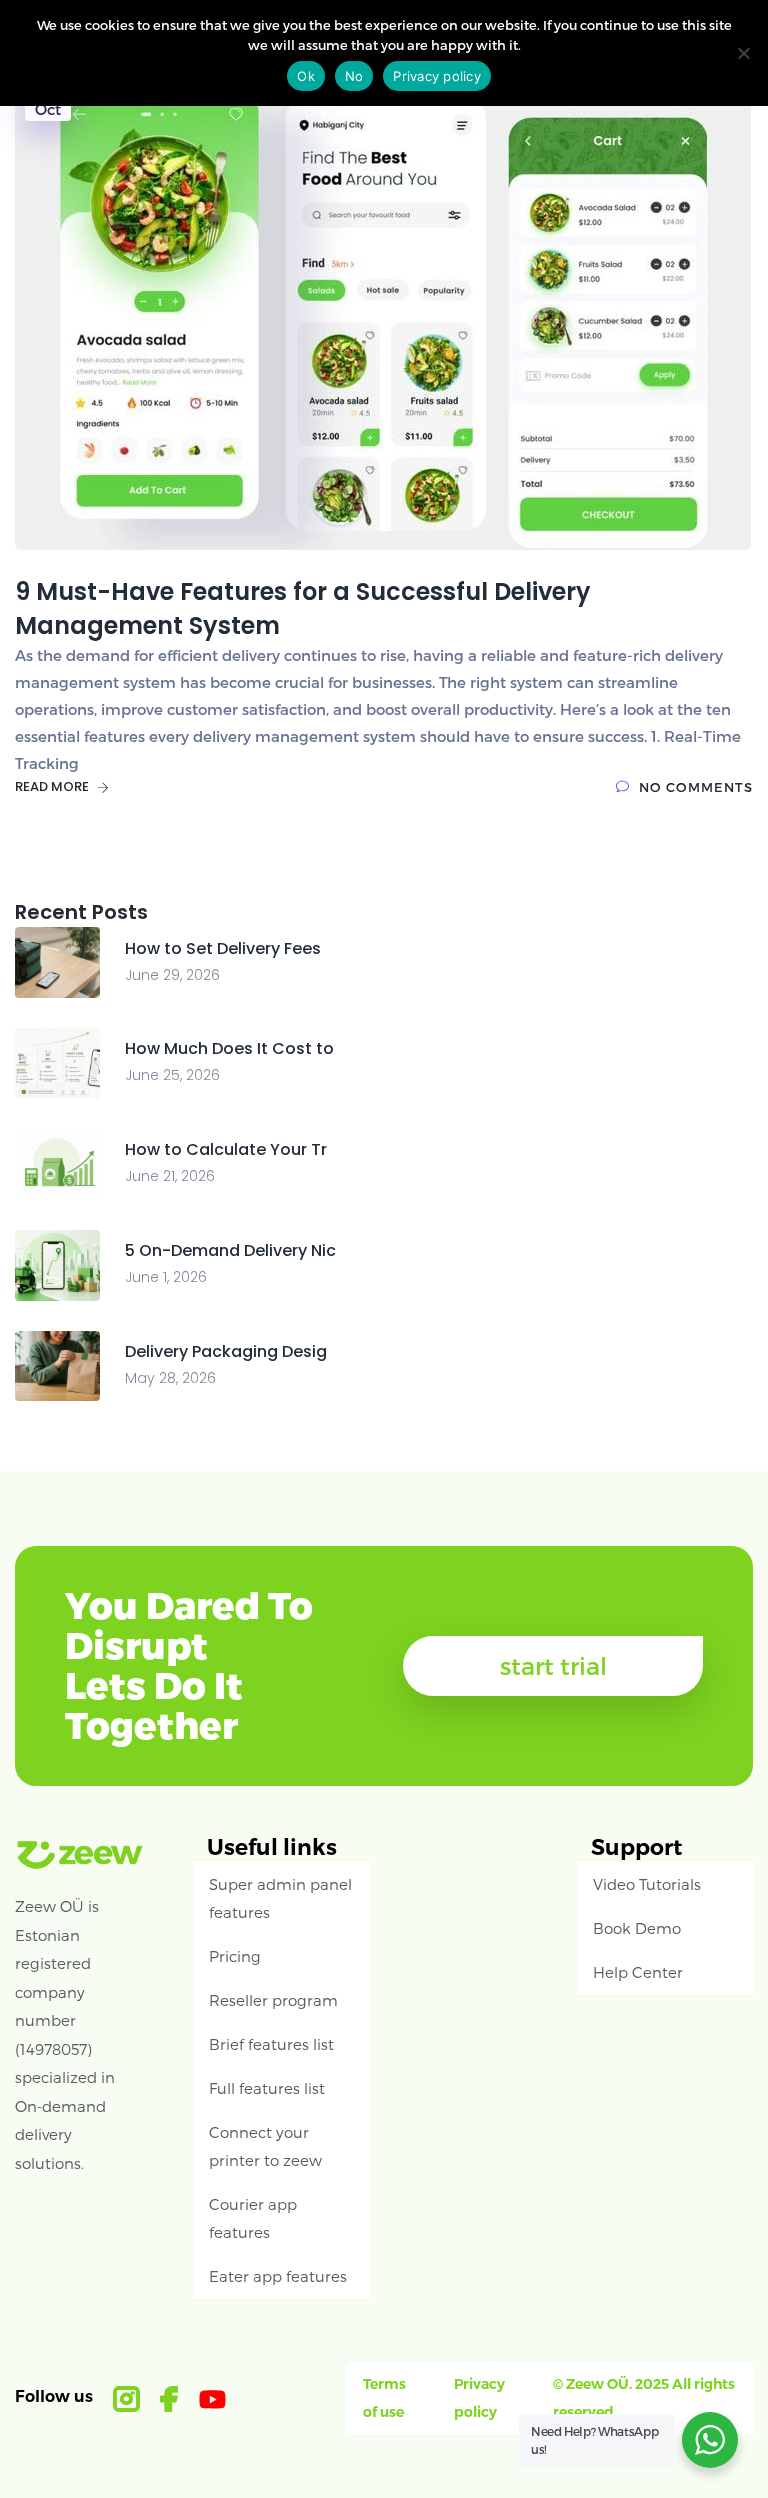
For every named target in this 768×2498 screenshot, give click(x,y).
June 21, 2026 (170, 1176)
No (354, 76)
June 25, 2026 (172, 1075)
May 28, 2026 (170, 1378)
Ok (306, 76)
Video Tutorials (647, 1884)
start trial (553, 1665)
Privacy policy (479, 2398)
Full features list (267, 2088)
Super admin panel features (280, 1898)
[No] (743, 53)
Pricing (235, 1956)
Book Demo (637, 1928)
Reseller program (273, 2000)
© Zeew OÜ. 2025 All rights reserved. (644, 2398)
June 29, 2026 (172, 975)
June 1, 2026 (166, 1277)
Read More (53, 786)
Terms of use (384, 2398)
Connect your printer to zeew (265, 2146)
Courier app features (253, 2218)
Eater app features (278, 2276)
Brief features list (271, 2044)
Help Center (638, 1972)
